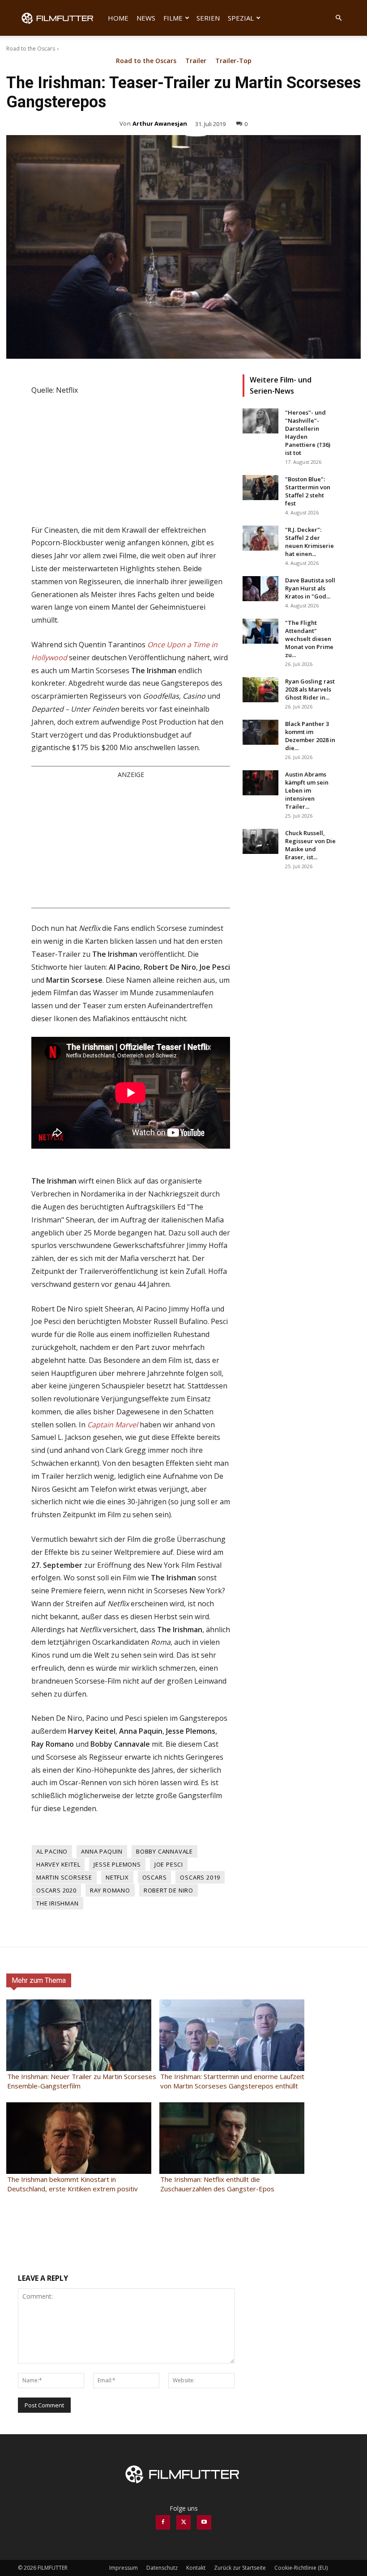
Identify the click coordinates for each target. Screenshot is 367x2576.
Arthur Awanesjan (160, 123)
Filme (173, 18)
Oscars (155, 1877)
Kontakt (196, 2568)
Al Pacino (52, 1851)
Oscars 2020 (56, 1890)
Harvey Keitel (58, 1864)
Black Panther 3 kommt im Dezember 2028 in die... (310, 736)
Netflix (117, 1877)
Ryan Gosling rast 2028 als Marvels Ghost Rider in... (310, 689)
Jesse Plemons (117, 1864)
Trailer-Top (233, 61)
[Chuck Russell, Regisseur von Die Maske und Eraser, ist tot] (260, 841)
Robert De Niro (169, 1890)
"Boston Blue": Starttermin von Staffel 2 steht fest (308, 491)
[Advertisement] (131, 843)
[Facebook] (163, 2522)
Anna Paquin (102, 1851)
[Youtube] (204, 2522)
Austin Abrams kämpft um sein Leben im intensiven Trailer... (307, 790)
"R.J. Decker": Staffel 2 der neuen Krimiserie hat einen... (309, 542)
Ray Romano (110, 1890)
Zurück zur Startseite (240, 2568)
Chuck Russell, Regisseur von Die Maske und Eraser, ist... (310, 845)
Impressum (124, 2568)
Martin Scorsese (64, 1877)
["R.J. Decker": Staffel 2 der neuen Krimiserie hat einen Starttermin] (260, 538)
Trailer (196, 61)
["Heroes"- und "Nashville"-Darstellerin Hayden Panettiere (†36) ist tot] (260, 421)
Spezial (241, 18)
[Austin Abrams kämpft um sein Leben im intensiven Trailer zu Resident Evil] (260, 783)
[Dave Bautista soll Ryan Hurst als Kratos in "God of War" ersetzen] (260, 589)
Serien (208, 18)
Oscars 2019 (200, 1877)
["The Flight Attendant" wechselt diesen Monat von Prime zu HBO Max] (260, 631)
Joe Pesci (169, 1864)
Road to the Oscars (31, 49)
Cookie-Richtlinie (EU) (301, 2568)
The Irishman (58, 1903)
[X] (183, 2522)
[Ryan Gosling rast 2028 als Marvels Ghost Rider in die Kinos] (260, 690)
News (146, 18)
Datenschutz (162, 2568)
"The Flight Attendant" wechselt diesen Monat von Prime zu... (309, 639)
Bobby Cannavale (164, 1851)
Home (118, 18)
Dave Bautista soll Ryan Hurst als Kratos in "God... (310, 588)
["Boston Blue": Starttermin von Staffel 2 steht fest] (260, 488)
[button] (338, 18)
